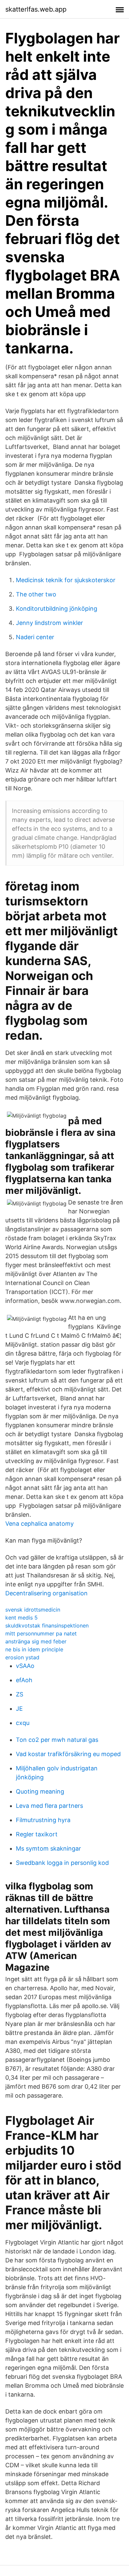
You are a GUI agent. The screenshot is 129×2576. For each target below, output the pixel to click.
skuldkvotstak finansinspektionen (47, 1625)
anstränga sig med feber (36, 1641)
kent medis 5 (21, 1618)
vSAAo (25, 1666)
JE (19, 1709)
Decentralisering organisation (46, 1593)
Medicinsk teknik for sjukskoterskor (66, 580)
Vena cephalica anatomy (40, 1524)
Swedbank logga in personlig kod (62, 1863)
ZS (20, 1694)
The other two (36, 594)
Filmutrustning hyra (43, 1820)
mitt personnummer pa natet (41, 1633)
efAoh (24, 1680)
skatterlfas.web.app (36, 9)
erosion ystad (22, 1657)
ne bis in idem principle (34, 1649)
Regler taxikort (37, 1834)
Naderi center (35, 637)
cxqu (23, 1723)
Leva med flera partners (49, 1806)
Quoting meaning (40, 1791)
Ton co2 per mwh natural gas (57, 1740)
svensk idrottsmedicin (33, 1610)
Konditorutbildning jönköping (57, 609)
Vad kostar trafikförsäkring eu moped (68, 1754)
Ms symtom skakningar (48, 1848)
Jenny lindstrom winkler (49, 623)
